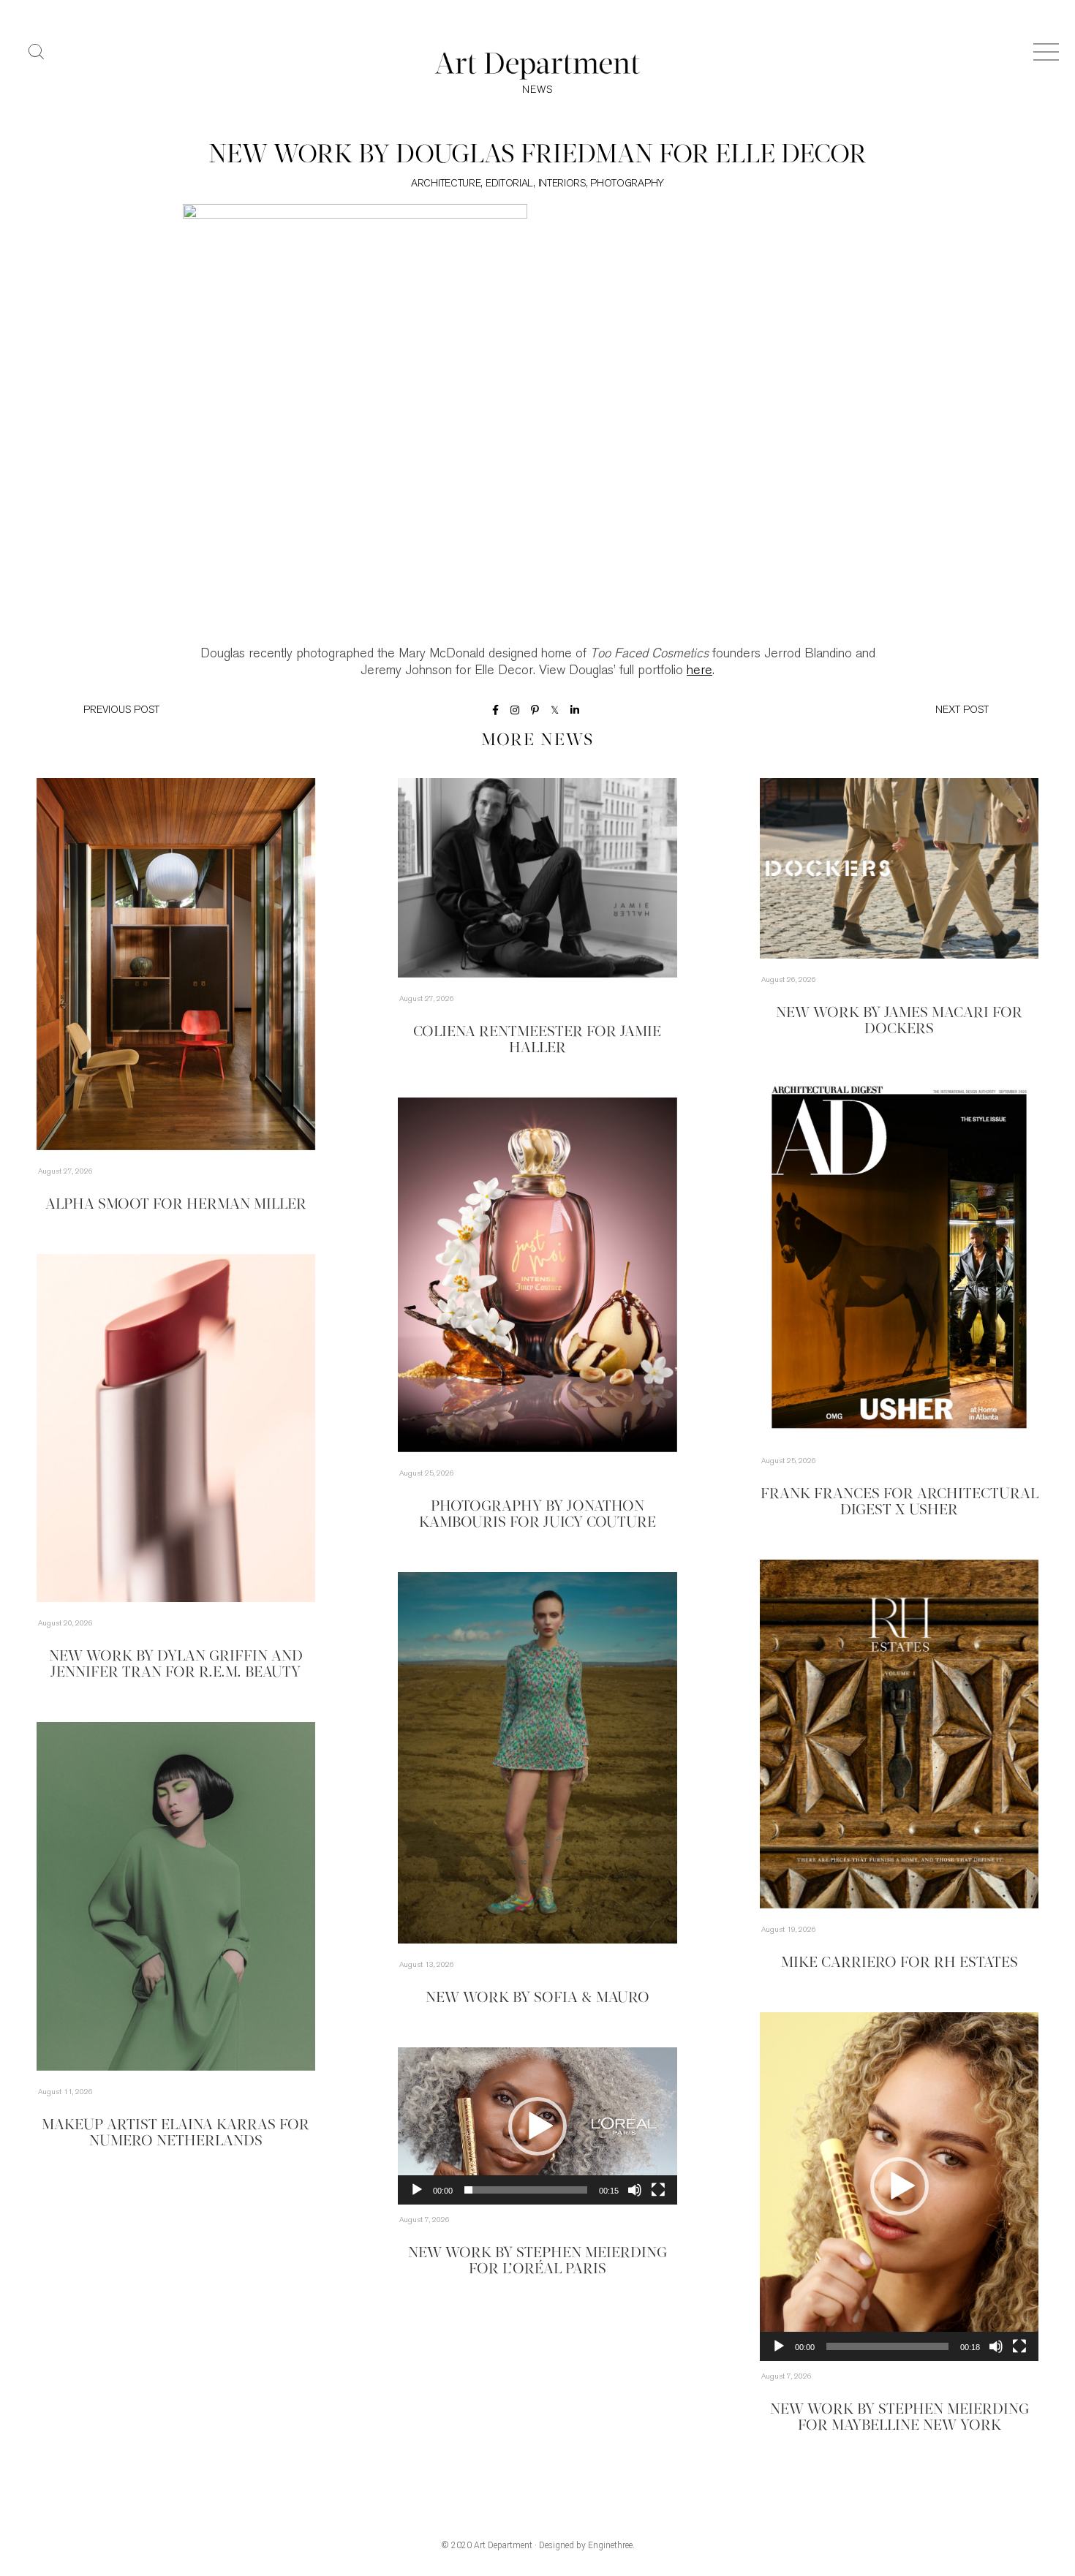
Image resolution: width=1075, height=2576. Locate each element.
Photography (627, 184)
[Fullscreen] (1019, 2346)
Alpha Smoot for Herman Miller (176, 1205)
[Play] (779, 2346)
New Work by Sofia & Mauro (537, 1998)
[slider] (887, 2346)
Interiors (562, 184)
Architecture (446, 184)
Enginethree (610, 2545)
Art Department (503, 2545)
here (699, 671)
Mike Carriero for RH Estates (899, 1963)
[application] (899, 2187)
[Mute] (996, 2346)
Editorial (509, 184)
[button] (899, 2186)
